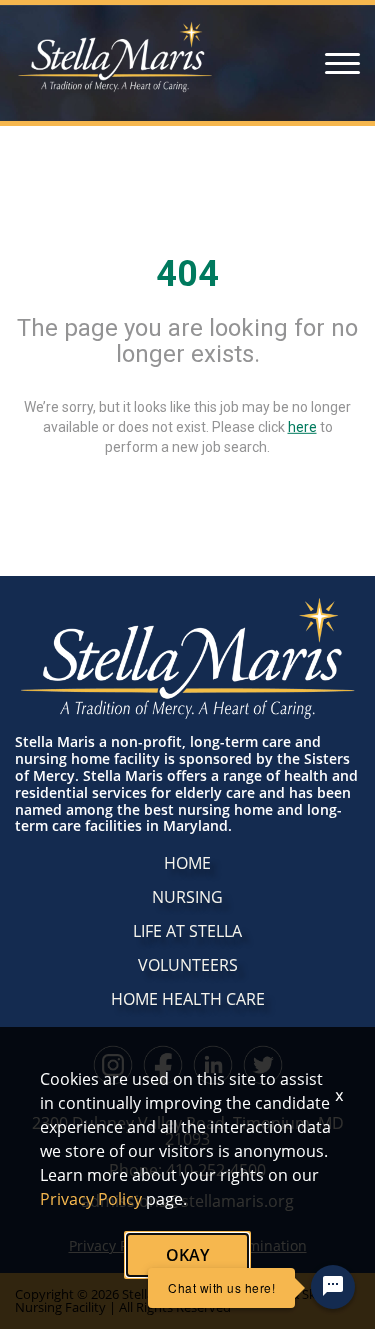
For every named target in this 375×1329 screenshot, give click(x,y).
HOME (187, 863)
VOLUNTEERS (188, 965)
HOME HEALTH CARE (188, 999)
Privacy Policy (91, 1199)
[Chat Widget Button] (333, 1287)
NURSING (187, 897)
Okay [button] (187, 1255)
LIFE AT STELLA (187, 931)
